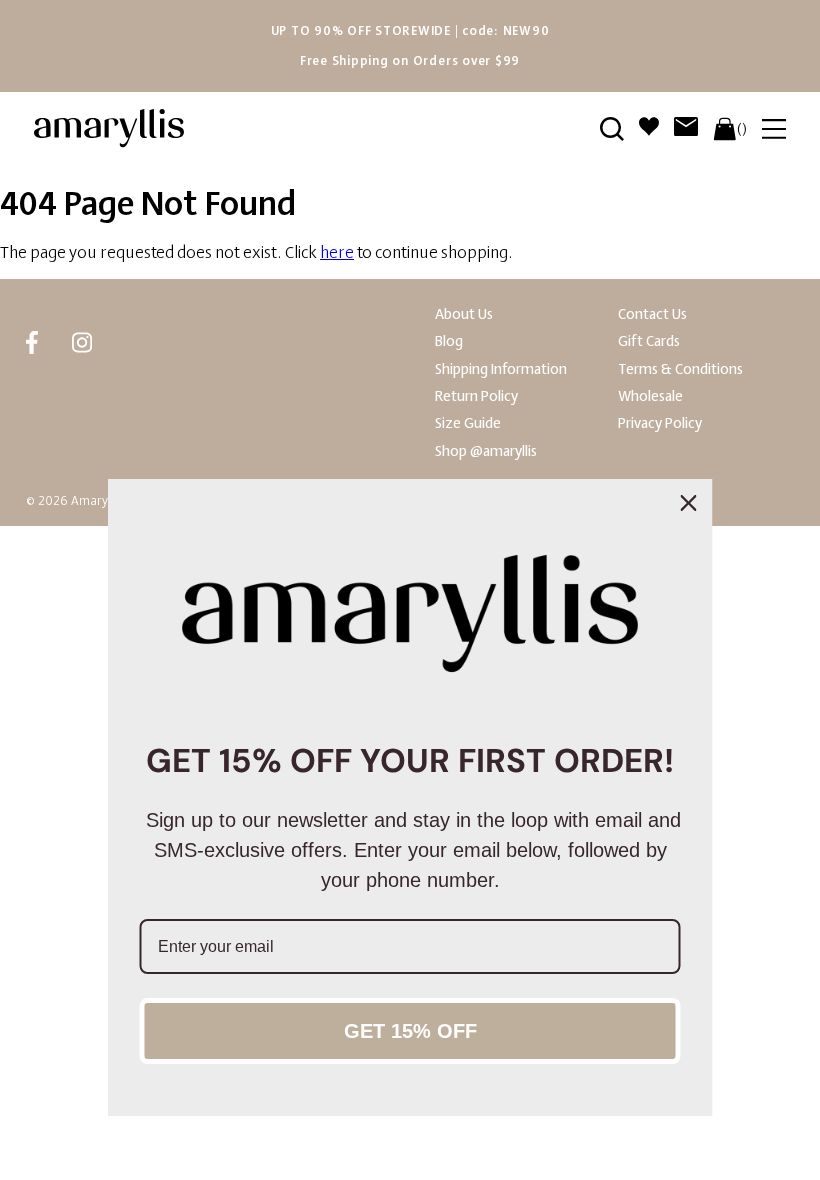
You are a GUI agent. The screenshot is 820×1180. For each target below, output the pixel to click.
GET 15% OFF (410, 1031)
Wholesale (650, 396)
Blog (449, 341)
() (742, 129)
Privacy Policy (660, 423)
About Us (464, 314)
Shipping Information (501, 369)
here (337, 252)
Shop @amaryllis (486, 451)
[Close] (689, 503)
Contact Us (652, 314)
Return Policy (476, 396)
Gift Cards (649, 341)
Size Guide (468, 423)
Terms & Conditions (680, 369)
